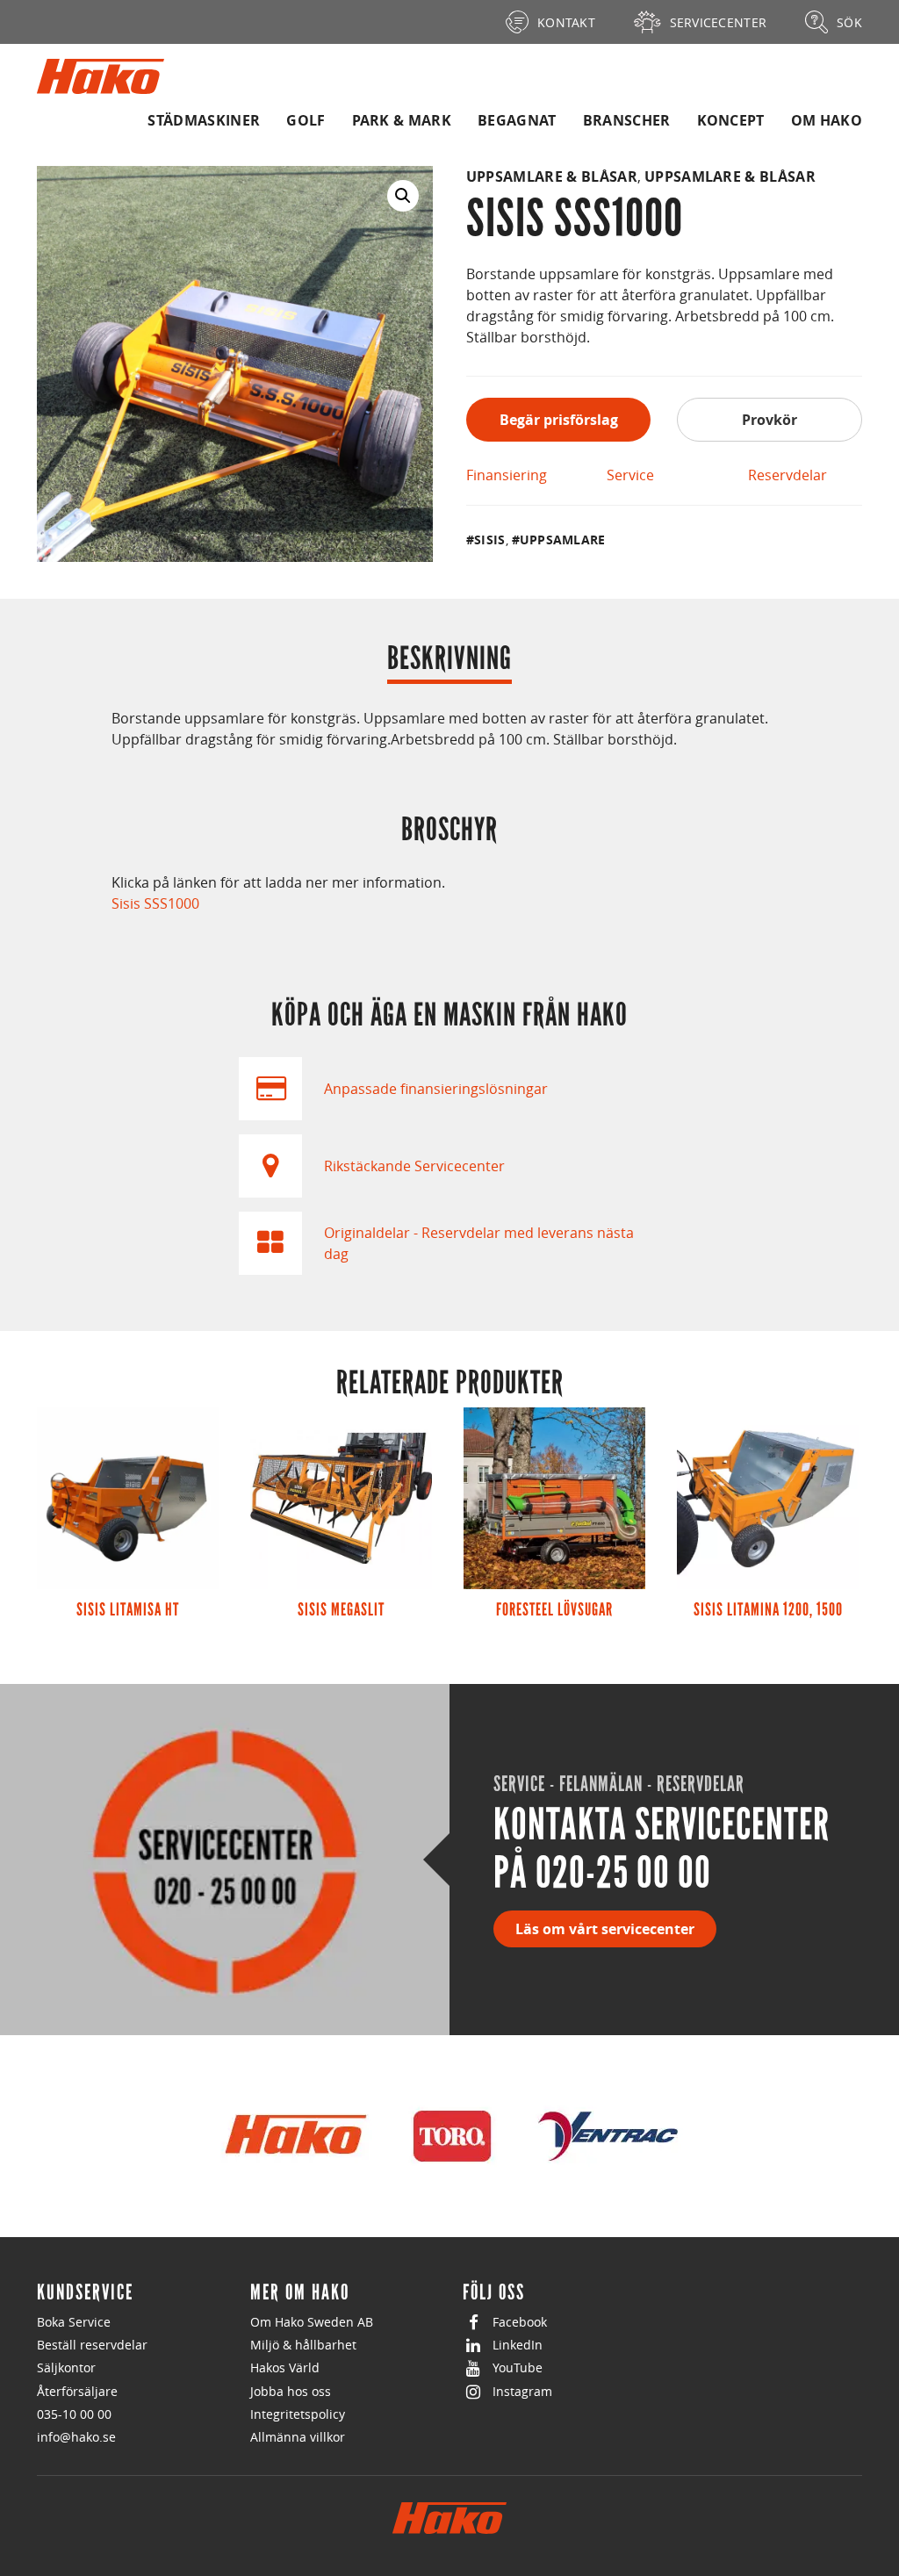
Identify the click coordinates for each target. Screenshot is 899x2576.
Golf (306, 120)
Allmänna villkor (298, 2437)
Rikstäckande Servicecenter (414, 1166)
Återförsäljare (77, 2391)
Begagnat (517, 120)
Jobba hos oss (291, 2391)
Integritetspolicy (298, 2414)
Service (630, 475)
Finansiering (507, 475)
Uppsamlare (563, 540)
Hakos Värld (285, 2367)
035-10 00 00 (74, 2414)
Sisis (489, 540)
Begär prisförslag (559, 420)
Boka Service (74, 2322)
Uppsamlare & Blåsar (552, 176)
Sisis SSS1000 (155, 903)
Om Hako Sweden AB (312, 2322)
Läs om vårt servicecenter (605, 1929)
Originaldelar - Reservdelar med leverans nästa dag (479, 1243)
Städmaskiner (204, 120)
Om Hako (827, 120)
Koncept (731, 120)
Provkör (770, 420)
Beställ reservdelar (92, 2345)
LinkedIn (518, 2345)
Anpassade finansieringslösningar (436, 1089)
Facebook (520, 2322)
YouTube (518, 2367)
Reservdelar (788, 475)
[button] (403, 196)
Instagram (522, 2391)
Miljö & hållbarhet (303, 2345)
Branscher (627, 120)
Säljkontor (66, 2367)
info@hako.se (76, 2437)
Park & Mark (402, 120)
